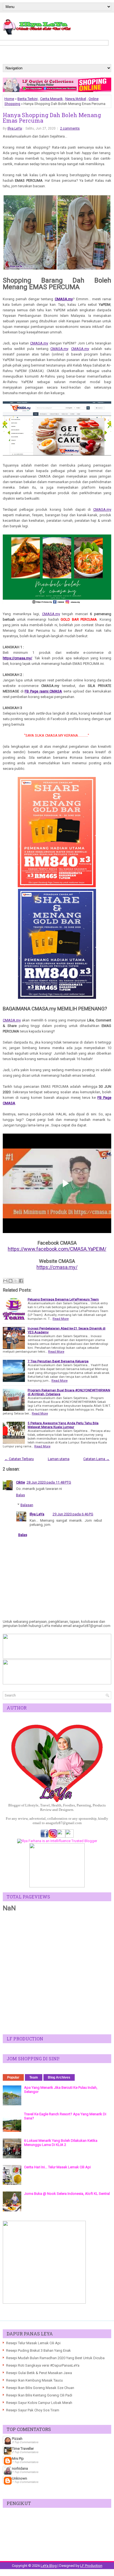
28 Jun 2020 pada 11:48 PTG (49, 1482)
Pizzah (17, 2439)
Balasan (27, 1505)
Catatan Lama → (96, 1459)
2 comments (70, 128)
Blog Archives (59, 2077)
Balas (20, 1495)
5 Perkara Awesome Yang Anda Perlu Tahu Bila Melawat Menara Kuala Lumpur (63, 1425)
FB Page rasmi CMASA (43, 691)
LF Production (91, 2566)
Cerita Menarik (51, 99)
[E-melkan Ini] (5, 1281)
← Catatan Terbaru (19, 1459)
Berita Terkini (28, 99)
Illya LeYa (15, 128)
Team (34, 2077)
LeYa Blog (49, 2566)
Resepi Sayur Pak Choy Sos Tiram (33, 2410)
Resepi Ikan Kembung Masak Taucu (34, 2380)
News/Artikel (76, 99)
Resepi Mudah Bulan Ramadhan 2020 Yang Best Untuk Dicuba (55, 2358)
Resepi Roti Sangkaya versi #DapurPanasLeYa (43, 2365)
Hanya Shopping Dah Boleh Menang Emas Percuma (52, 118)
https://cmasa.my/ (17, 658)
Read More (61, 1319)
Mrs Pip (18, 2458)
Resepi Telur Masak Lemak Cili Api (33, 2343)
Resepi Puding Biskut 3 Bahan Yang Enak (38, 2350)
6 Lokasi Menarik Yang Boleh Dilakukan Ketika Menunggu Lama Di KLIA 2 (61, 2143)
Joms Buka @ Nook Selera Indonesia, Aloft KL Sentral (67, 2194)
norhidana (20, 2468)
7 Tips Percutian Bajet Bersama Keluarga (58, 1361)
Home (9, 99)
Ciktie (20, 1482)
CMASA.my (64, 299)
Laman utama (59, 1459)
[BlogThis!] (11, 1281)
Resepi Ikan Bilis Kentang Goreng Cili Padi (39, 2395)
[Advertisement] (57, 1973)
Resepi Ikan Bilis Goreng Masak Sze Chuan (40, 2388)
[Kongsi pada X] (16, 1281)
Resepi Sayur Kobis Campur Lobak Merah (39, 2403)
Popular (13, 2077)
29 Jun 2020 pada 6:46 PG (73, 1514)
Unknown (20, 2478)
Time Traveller (23, 2449)
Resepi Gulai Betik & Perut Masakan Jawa (39, 2373)
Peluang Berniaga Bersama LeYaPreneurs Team (63, 1299)
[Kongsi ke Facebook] (21, 1281)
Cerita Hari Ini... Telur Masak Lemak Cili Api (57, 2167)
